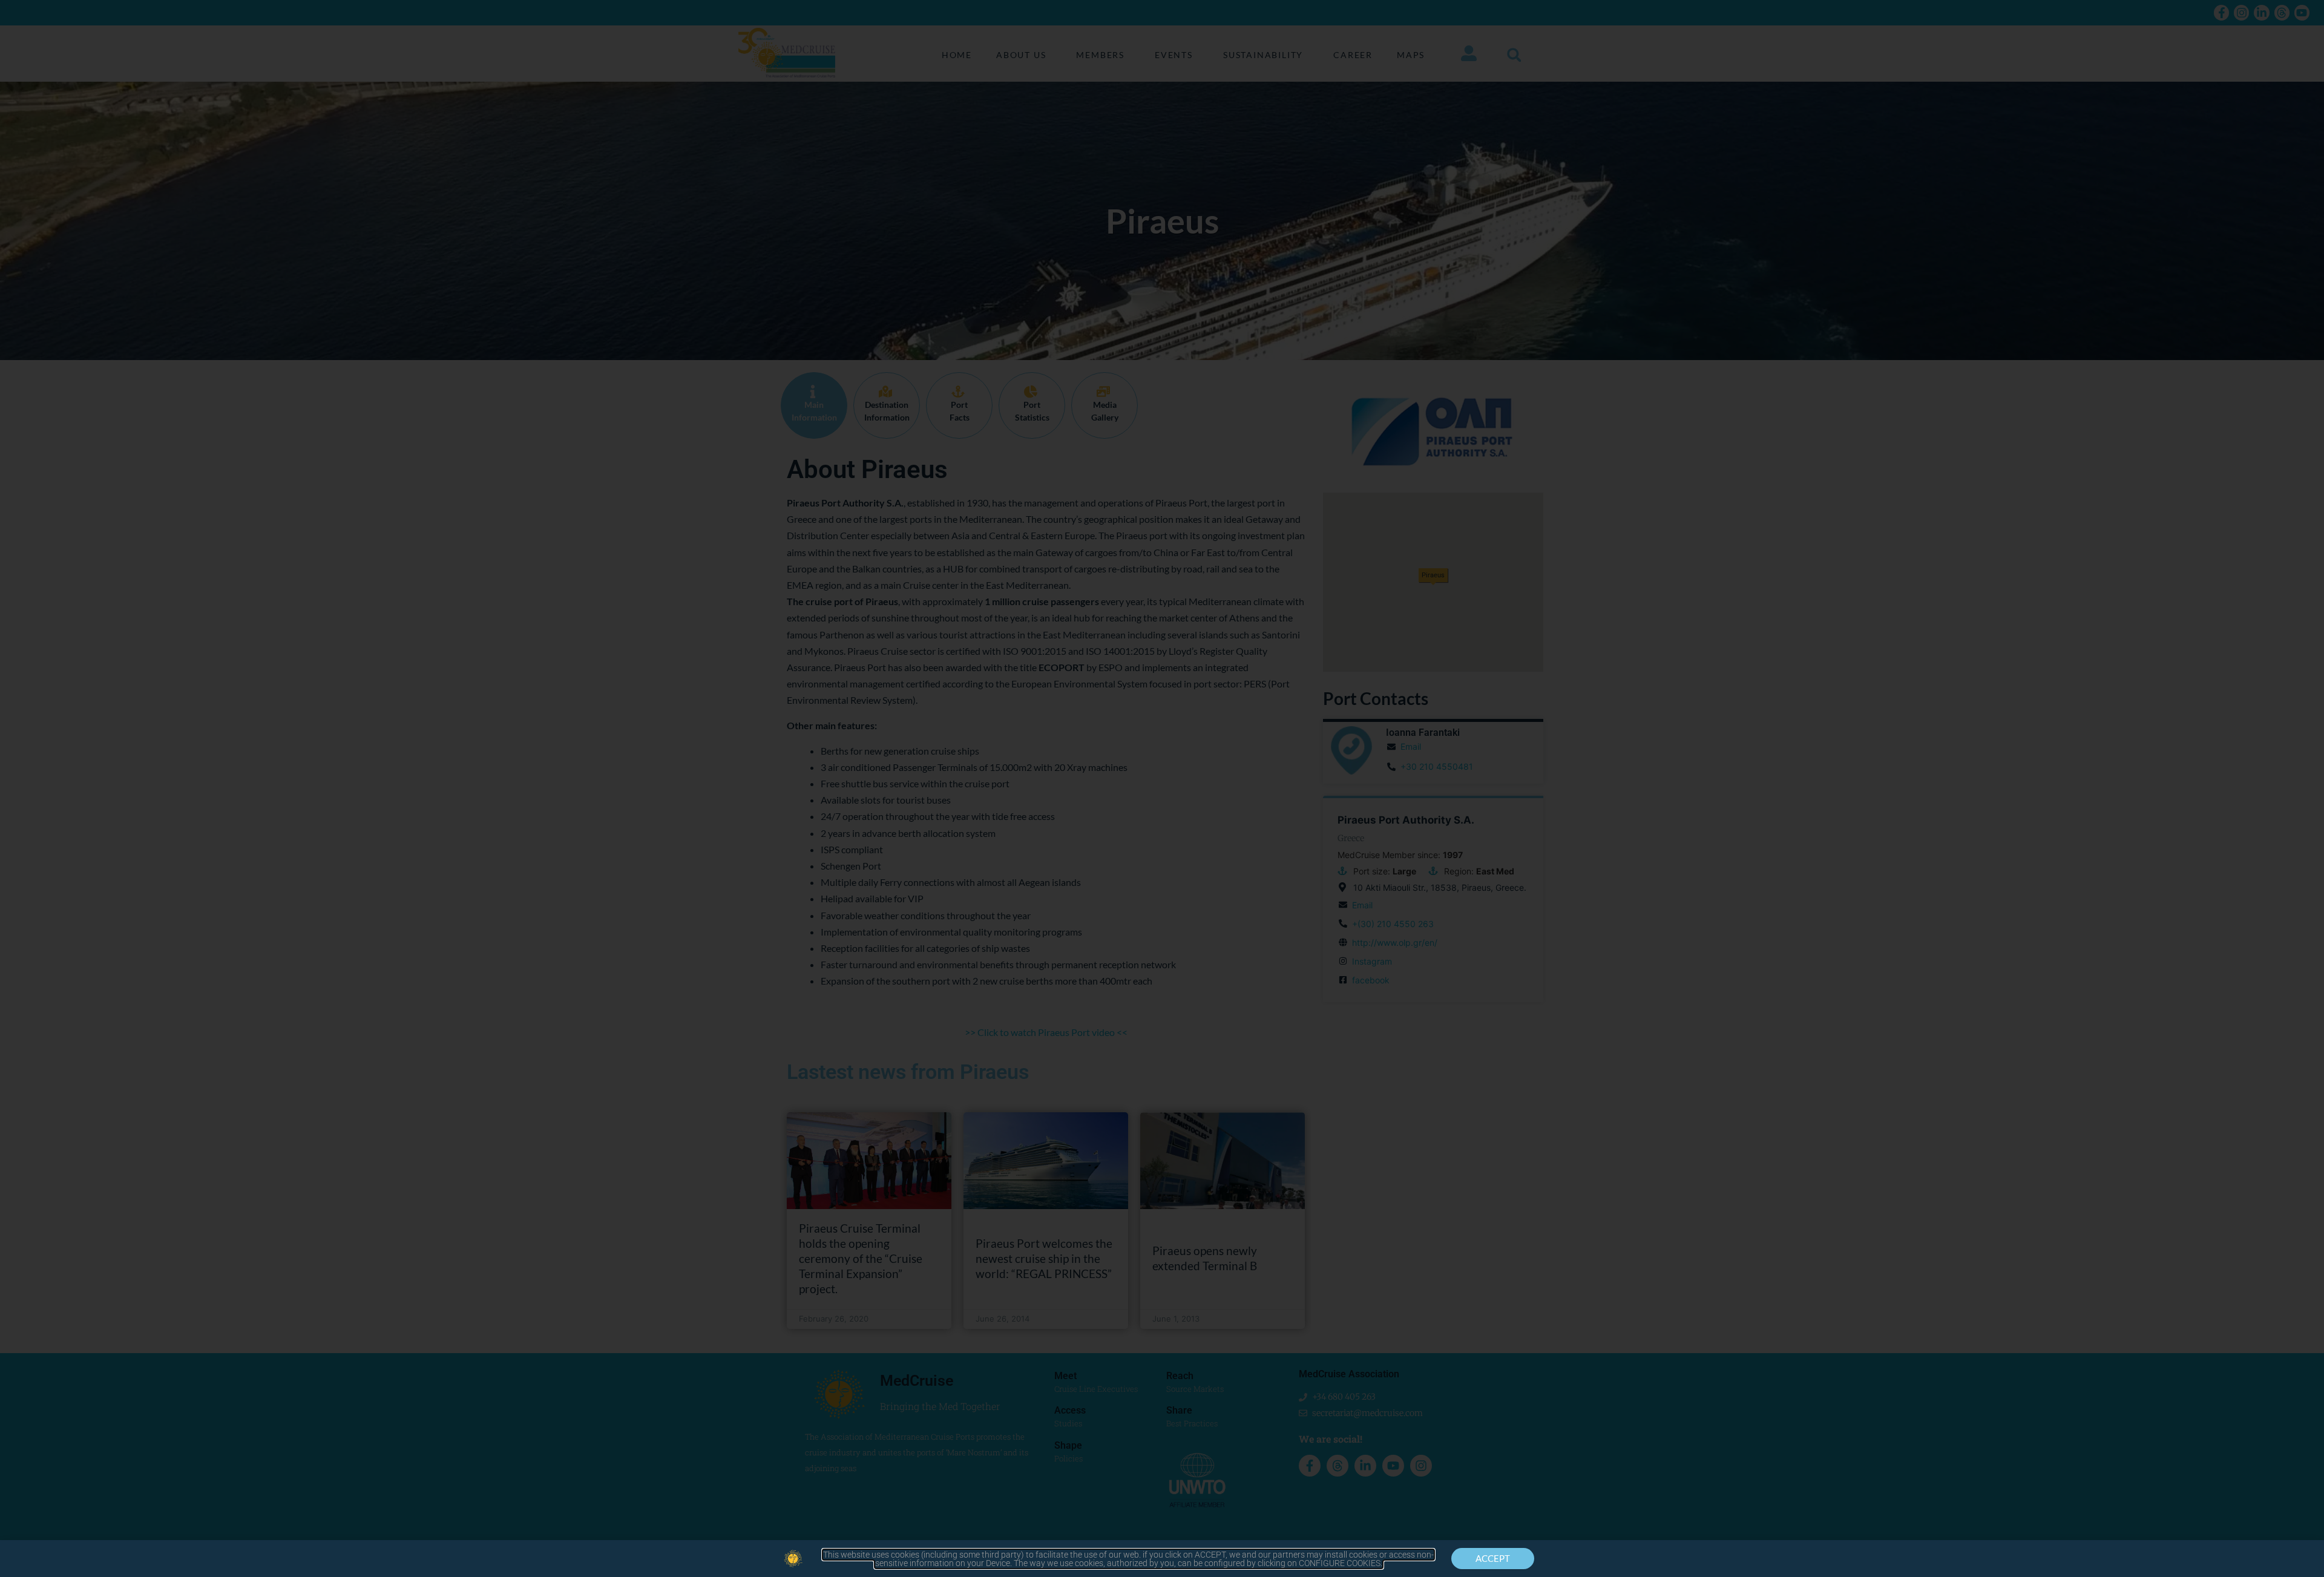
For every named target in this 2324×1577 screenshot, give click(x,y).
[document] (1162, 788)
